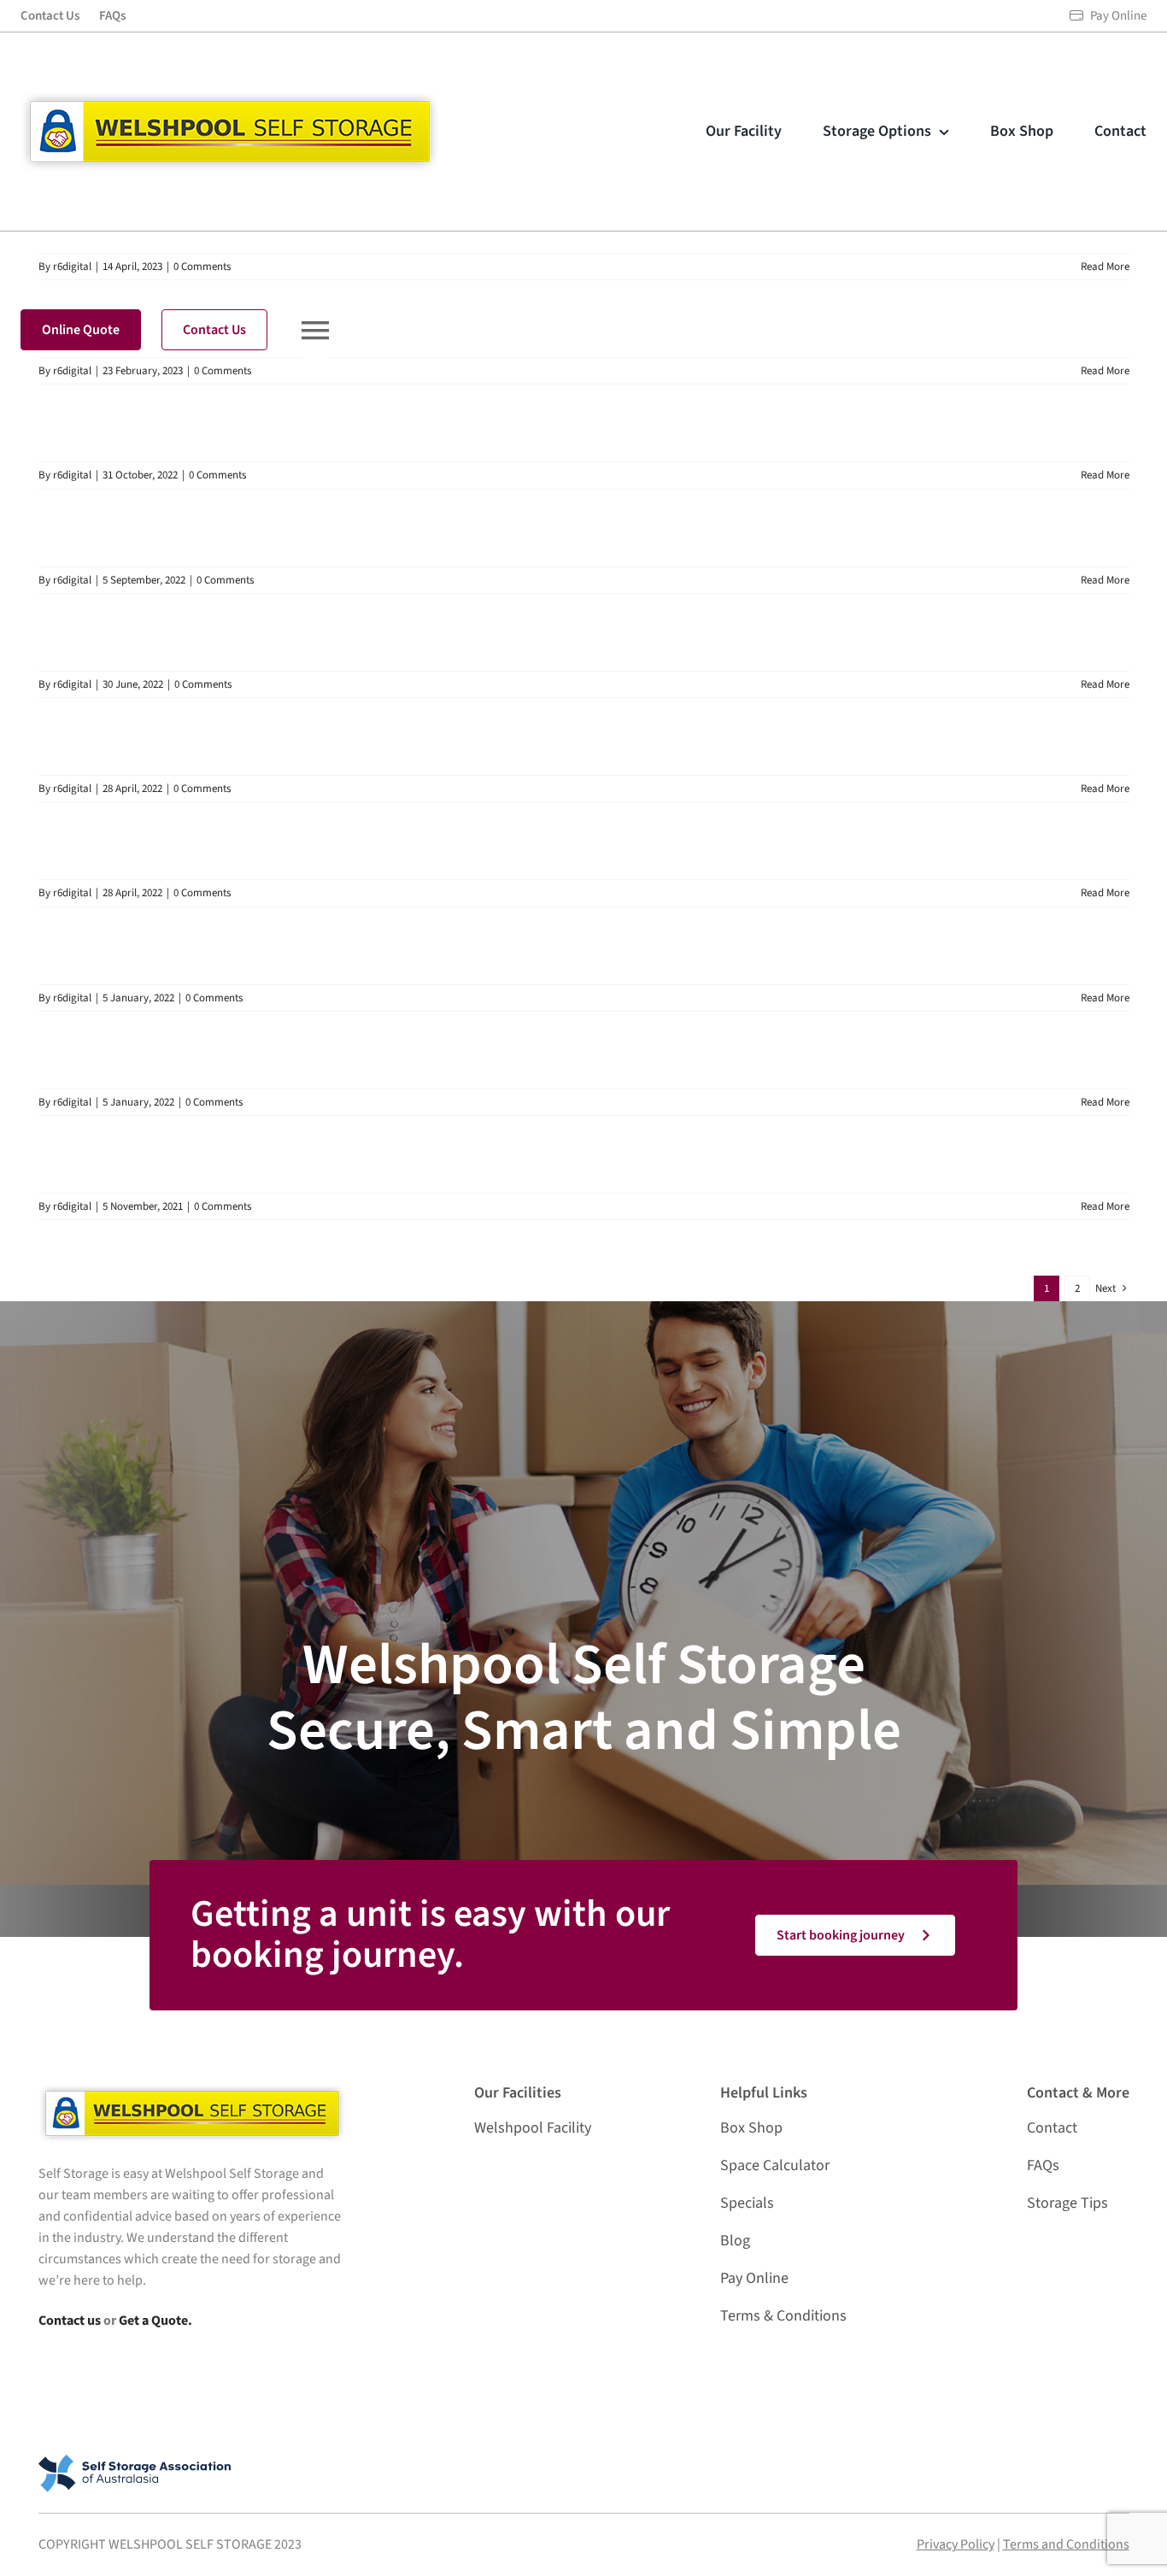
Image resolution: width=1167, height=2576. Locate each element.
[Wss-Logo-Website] (230, 99)
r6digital (72, 475)
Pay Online (1118, 16)
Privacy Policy (956, 2544)
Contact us (70, 2321)
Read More (1105, 267)
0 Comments (217, 475)
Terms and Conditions (1066, 2544)
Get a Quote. (155, 2321)
